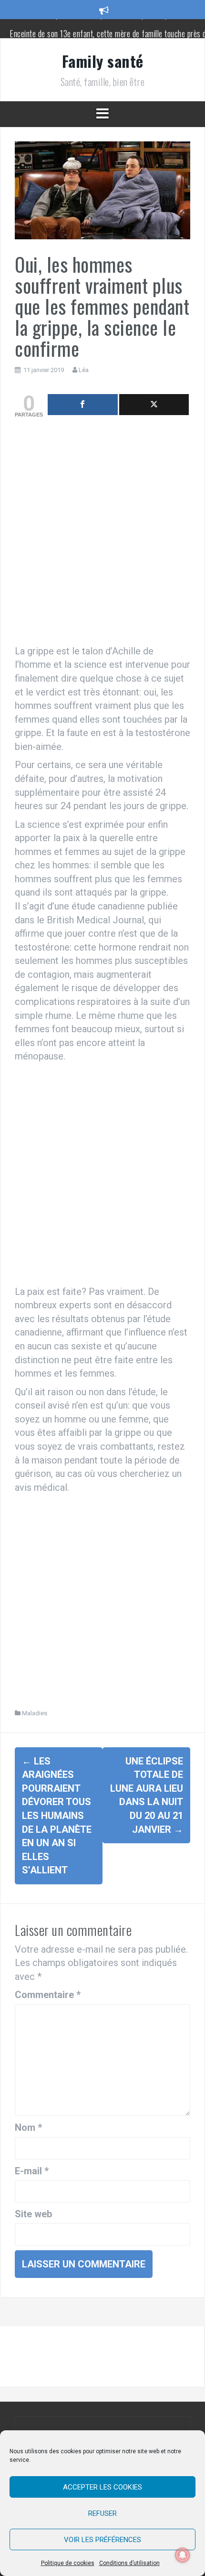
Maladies (35, 1713)
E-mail (32, 2171)
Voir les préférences (102, 2540)
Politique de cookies (68, 2563)
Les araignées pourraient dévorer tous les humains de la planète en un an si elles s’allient (57, 1816)
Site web (33, 2214)
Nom (28, 2127)
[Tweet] (154, 405)
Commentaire (48, 1995)
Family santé (103, 61)
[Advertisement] (102, 534)
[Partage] (83, 405)
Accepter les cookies (102, 2487)
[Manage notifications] (183, 2555)
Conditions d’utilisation (129, 2563)
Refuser (102, 2513)
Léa (84, 370)
